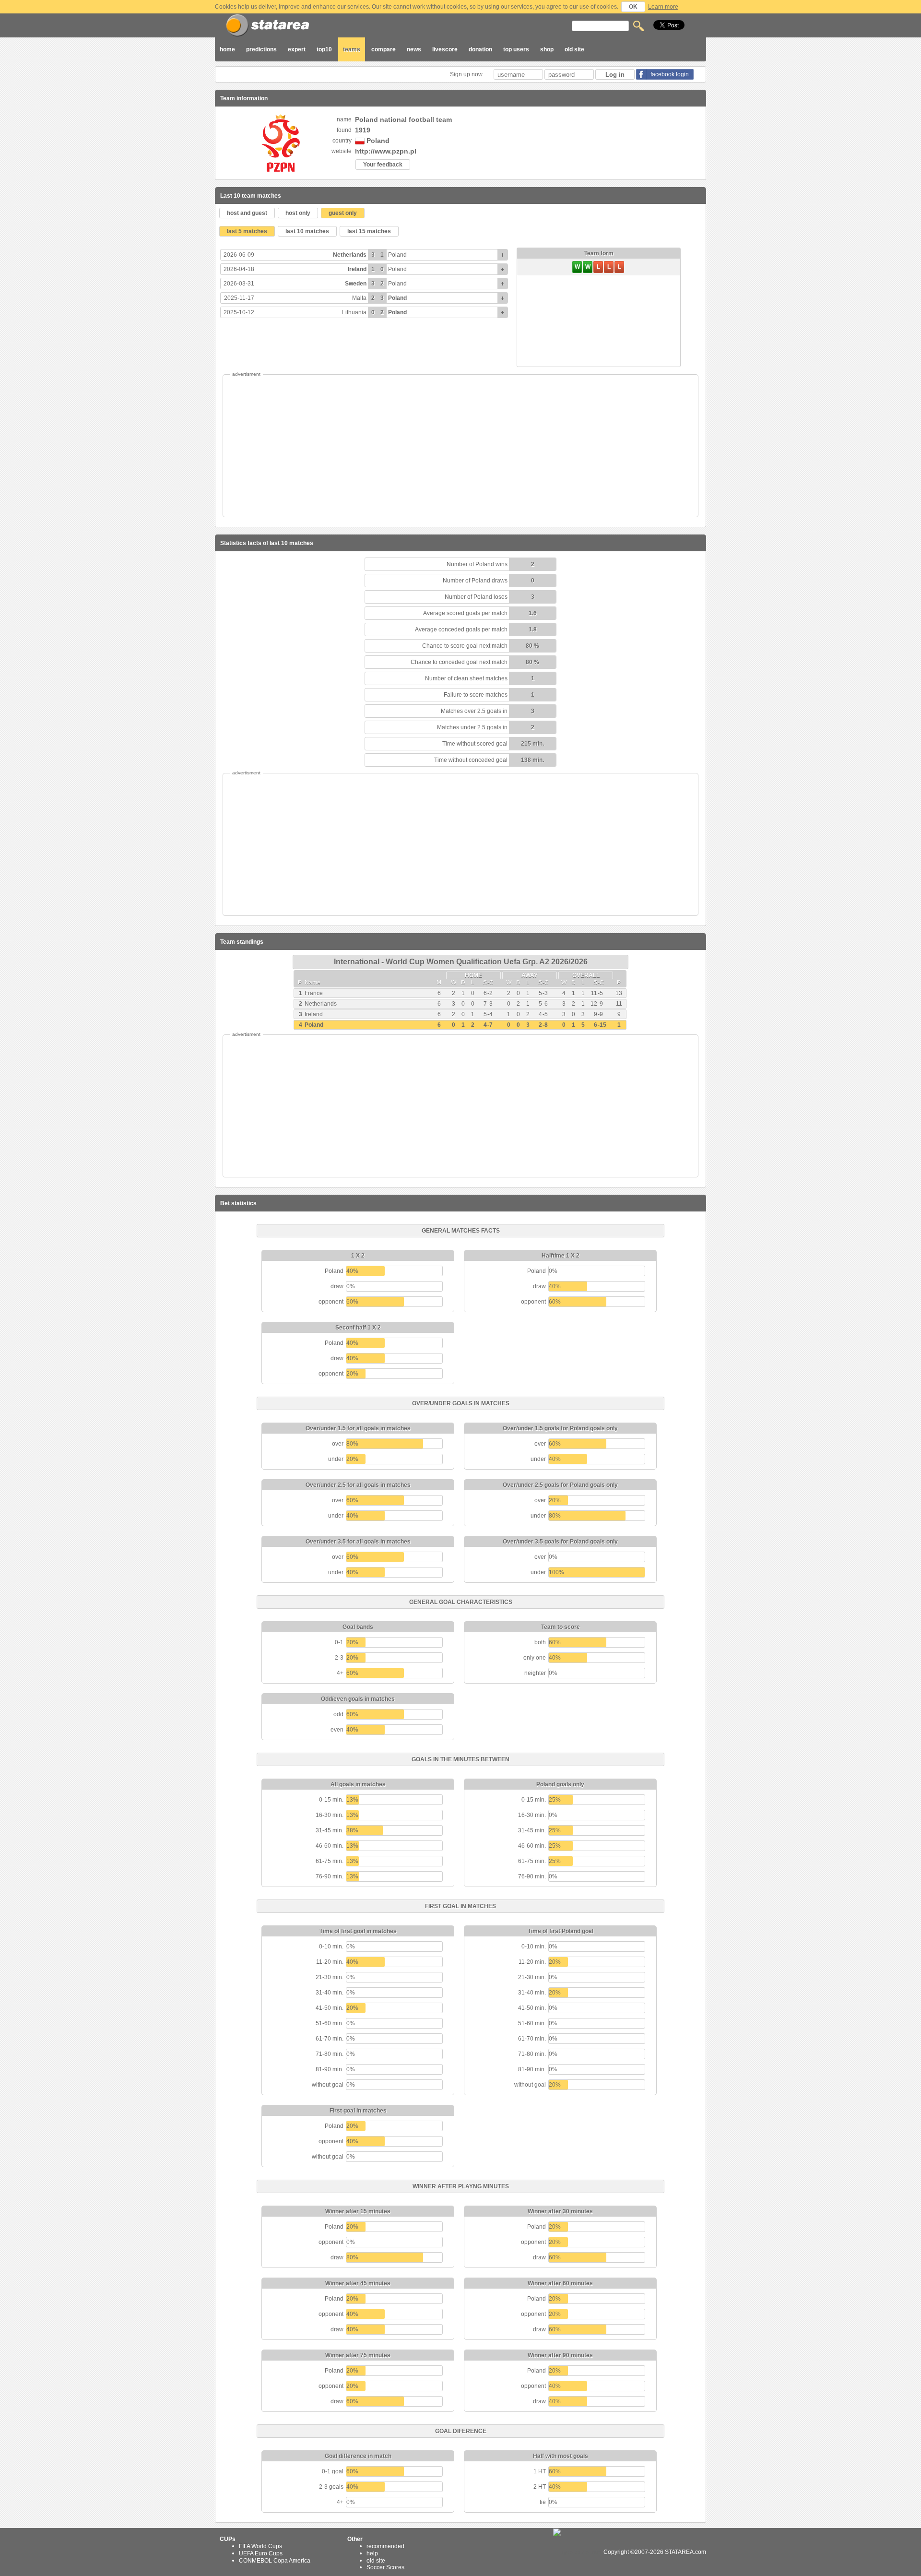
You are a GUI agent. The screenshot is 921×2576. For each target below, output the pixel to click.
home (227, 49)
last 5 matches (247, 231)
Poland (397, 255)
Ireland (357, 269)
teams (352, 49)
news (414, 49)
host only (298, 213)
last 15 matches (369, 231)
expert (297, 49)
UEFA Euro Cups (261, 2553)
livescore (445, 49)
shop (547, 49)
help (372, 2553)
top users (516, 49)
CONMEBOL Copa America (275, 2560)
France (314, 993)
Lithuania (354, 312)
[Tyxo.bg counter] (578, 2552)
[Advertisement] (460, 446)
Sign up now (467, 74)
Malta (359, 298)
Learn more (663, 7)
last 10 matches (307, 231)
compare (384, 49)
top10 (324, 49)
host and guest (247, 213)
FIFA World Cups (260, 2546)
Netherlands (350, 255)
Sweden (356, 284)
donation (480, 49)
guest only (343, 213)
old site (574, 49)
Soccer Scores (385, 2567)
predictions (261, 49)
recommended (385, 2546)
